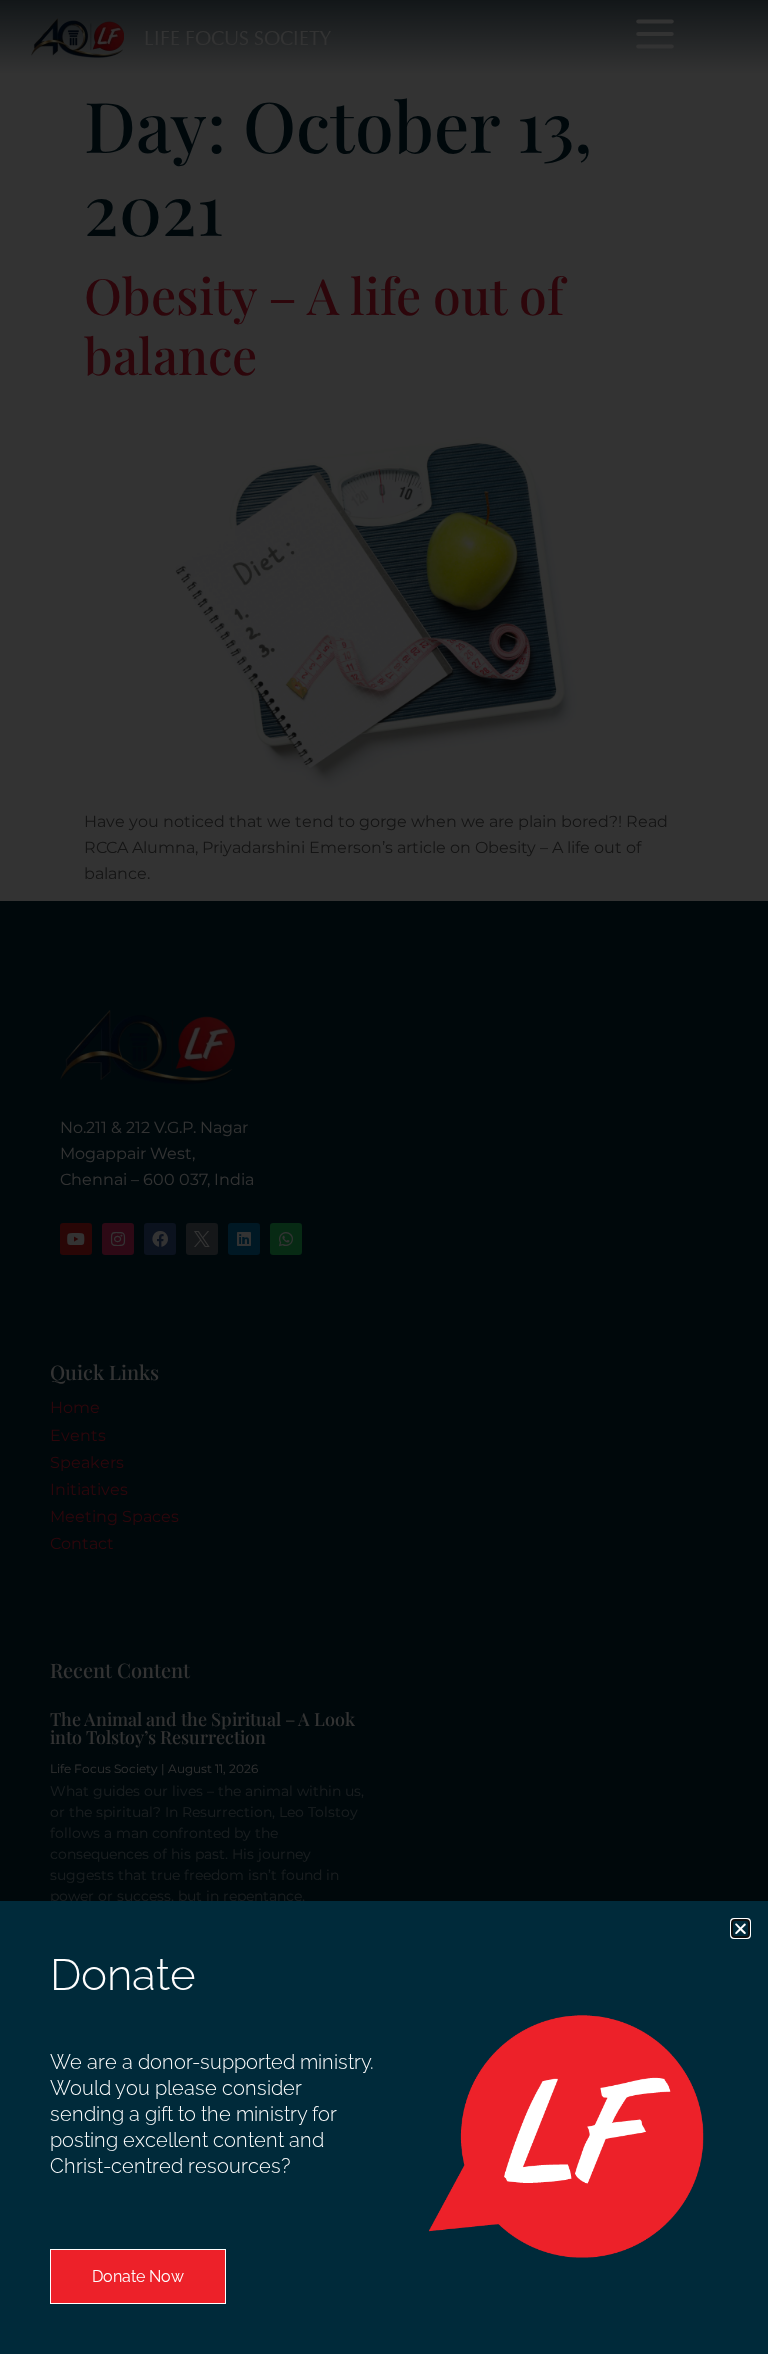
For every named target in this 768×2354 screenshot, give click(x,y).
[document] (384, 1177)
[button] (740, 1928)
